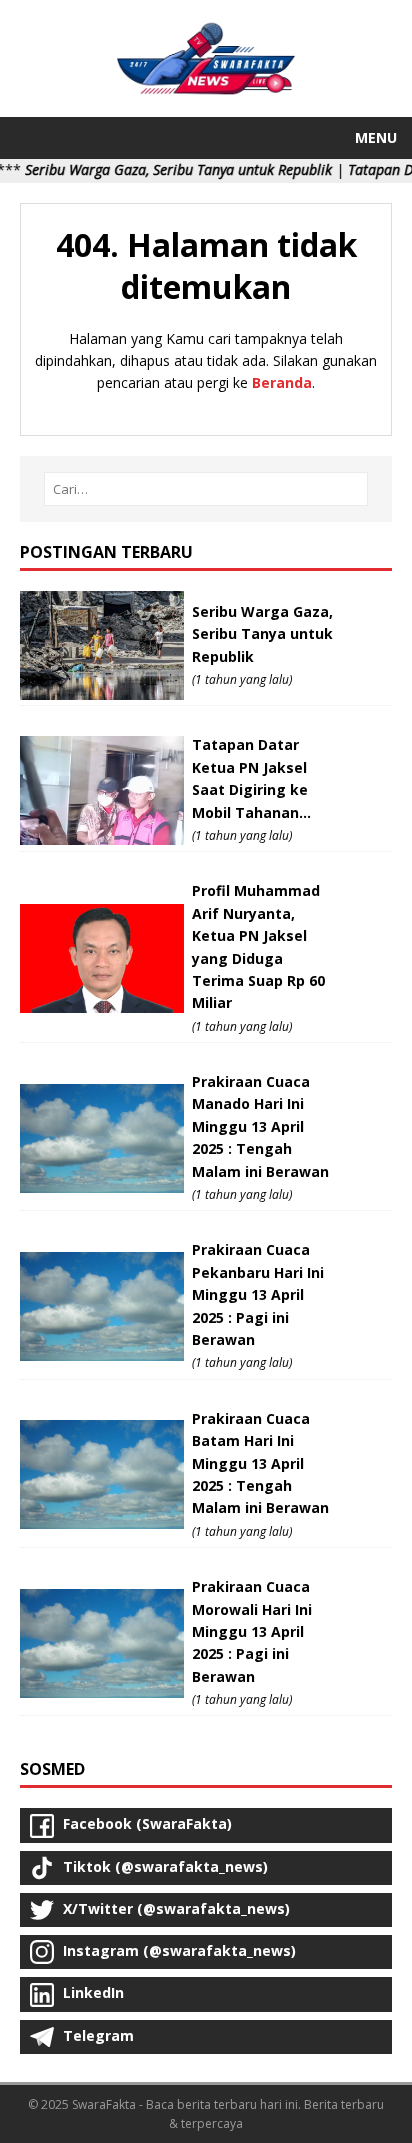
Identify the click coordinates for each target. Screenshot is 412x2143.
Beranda (282, 382)
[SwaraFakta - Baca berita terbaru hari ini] (206, 85)
